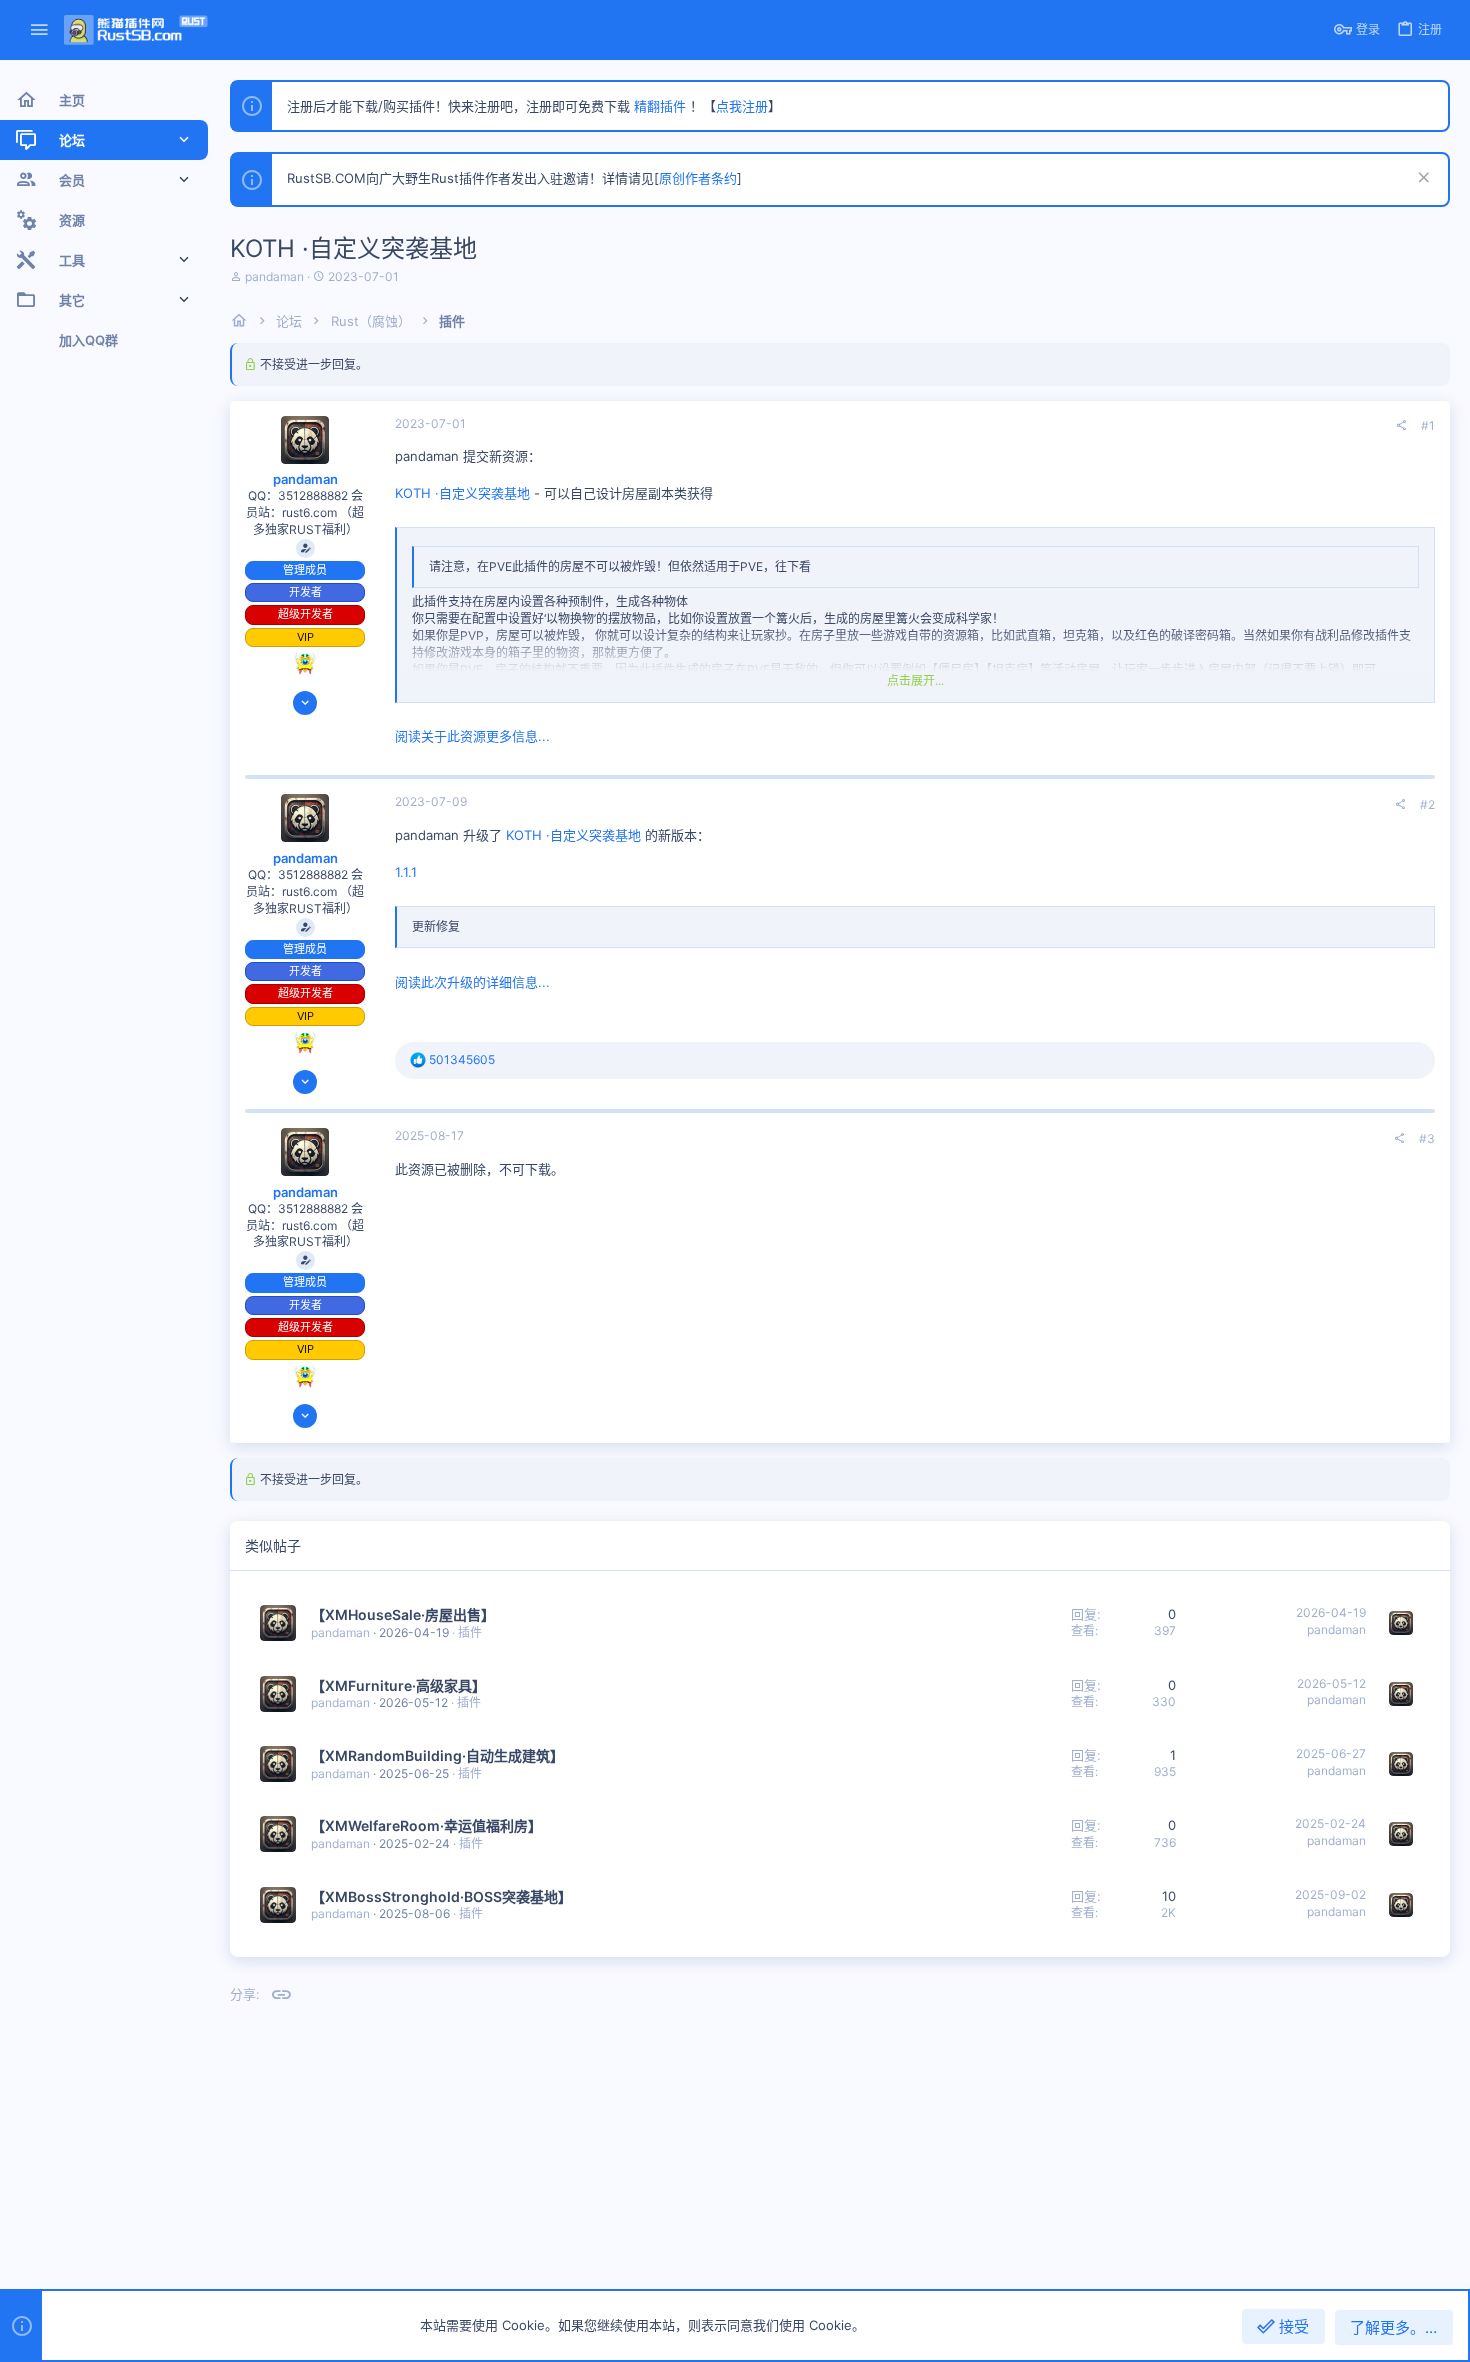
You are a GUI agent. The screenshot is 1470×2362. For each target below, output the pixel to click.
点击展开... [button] (915, 680)
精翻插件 (660, 106)
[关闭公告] (1421, 179)
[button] (39, 30)
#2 (1427, 804)
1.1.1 (406, 872)
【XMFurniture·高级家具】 (398, 1685)
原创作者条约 (698, 178)
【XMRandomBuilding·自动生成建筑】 (437, 1755)
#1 (1428, 425)
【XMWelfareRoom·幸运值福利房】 (426, 1825)
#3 (1427, 1138)
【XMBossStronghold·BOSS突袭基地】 (441, 1896)
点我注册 (742, 106)
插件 (470, 1632)
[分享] (1401, 426)
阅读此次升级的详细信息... (472, 982)
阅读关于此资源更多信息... (472, 736)
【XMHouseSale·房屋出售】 (403, 1614)
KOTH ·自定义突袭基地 (462, 493)
